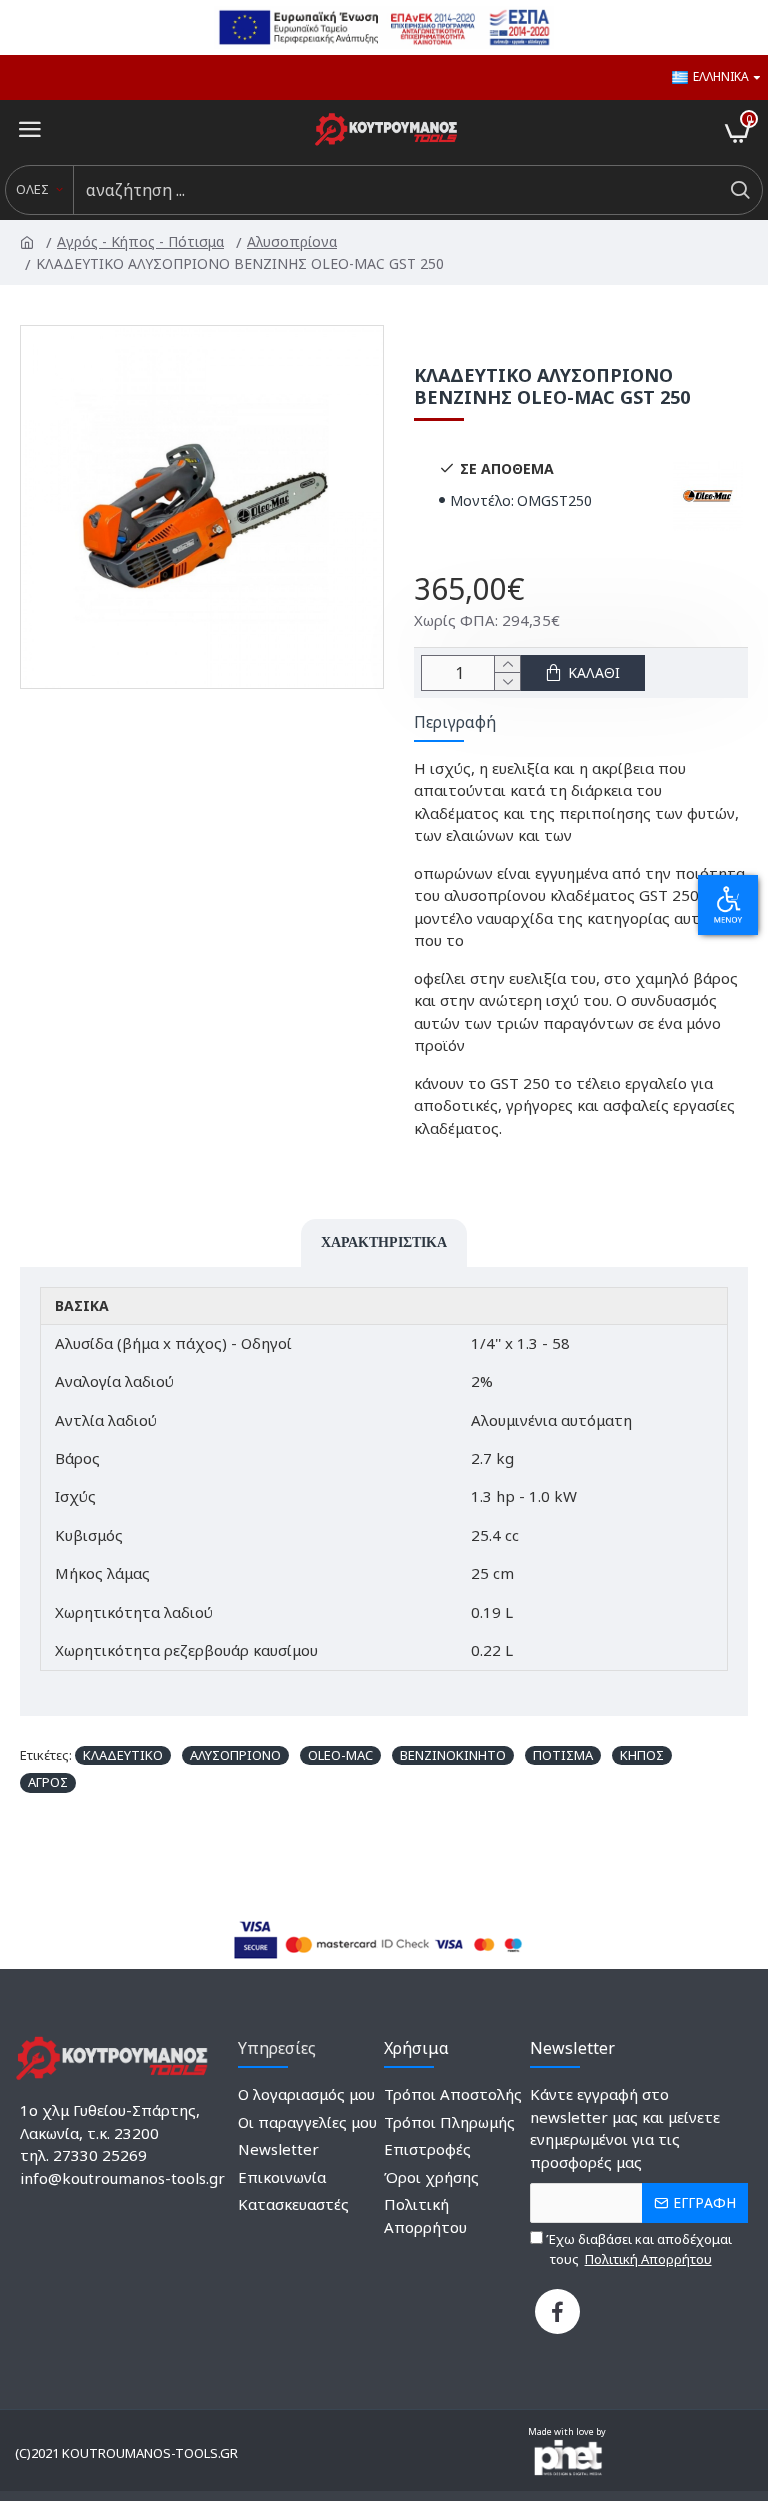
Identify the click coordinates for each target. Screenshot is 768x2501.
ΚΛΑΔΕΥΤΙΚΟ (123, 1755)
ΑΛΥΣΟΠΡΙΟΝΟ (235, 1755)
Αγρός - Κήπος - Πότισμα (142, 241)
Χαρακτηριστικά (384, 1242)
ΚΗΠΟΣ (642, 1755)
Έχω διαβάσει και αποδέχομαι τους (637, 2249)
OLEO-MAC (340, 1755)
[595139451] (557, 2311)
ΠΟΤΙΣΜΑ (563, 1755)
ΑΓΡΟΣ (48, 1782)
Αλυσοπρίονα (293, 241)
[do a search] (739, 190)
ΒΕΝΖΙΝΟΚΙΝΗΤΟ (453, 1755)
